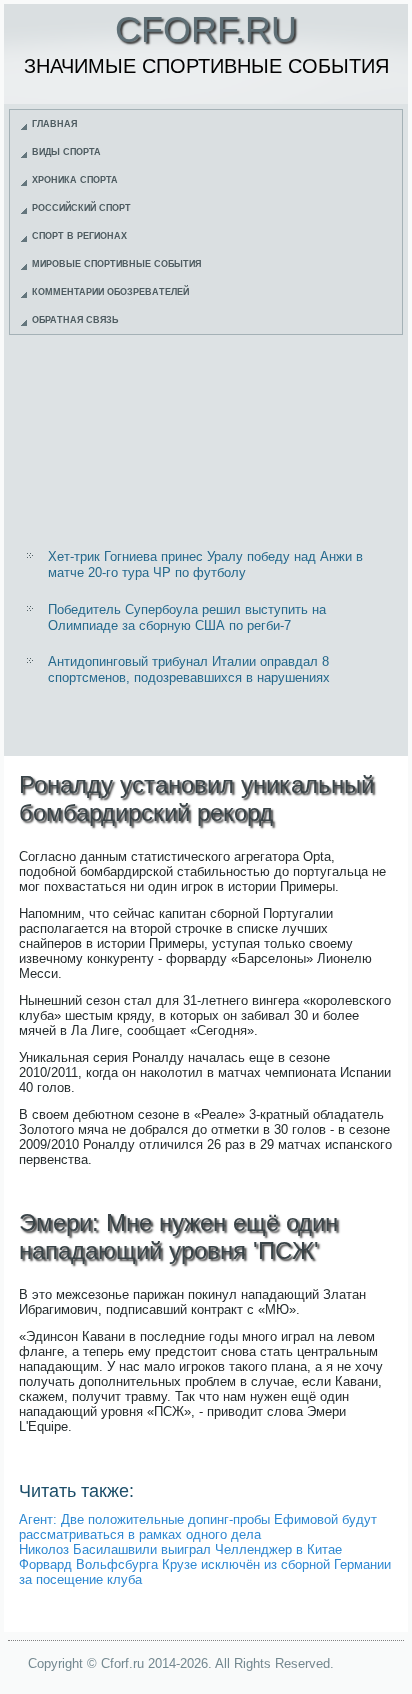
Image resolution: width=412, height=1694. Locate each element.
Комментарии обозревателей (110, 292)
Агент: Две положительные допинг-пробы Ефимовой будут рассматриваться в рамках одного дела (198, 1527)
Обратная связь (75, 320)
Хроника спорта (75, 180)
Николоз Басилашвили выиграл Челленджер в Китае (180, 1549)
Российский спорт (81, 208)
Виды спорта (66, 152)
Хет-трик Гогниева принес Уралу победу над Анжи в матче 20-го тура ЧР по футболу (205, 564)
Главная (54, 124)
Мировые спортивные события (116, 264)
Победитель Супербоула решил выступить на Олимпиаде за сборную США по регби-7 (187, 617)
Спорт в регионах (79, 236)
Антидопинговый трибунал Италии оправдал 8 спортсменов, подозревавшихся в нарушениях (189, 669)
